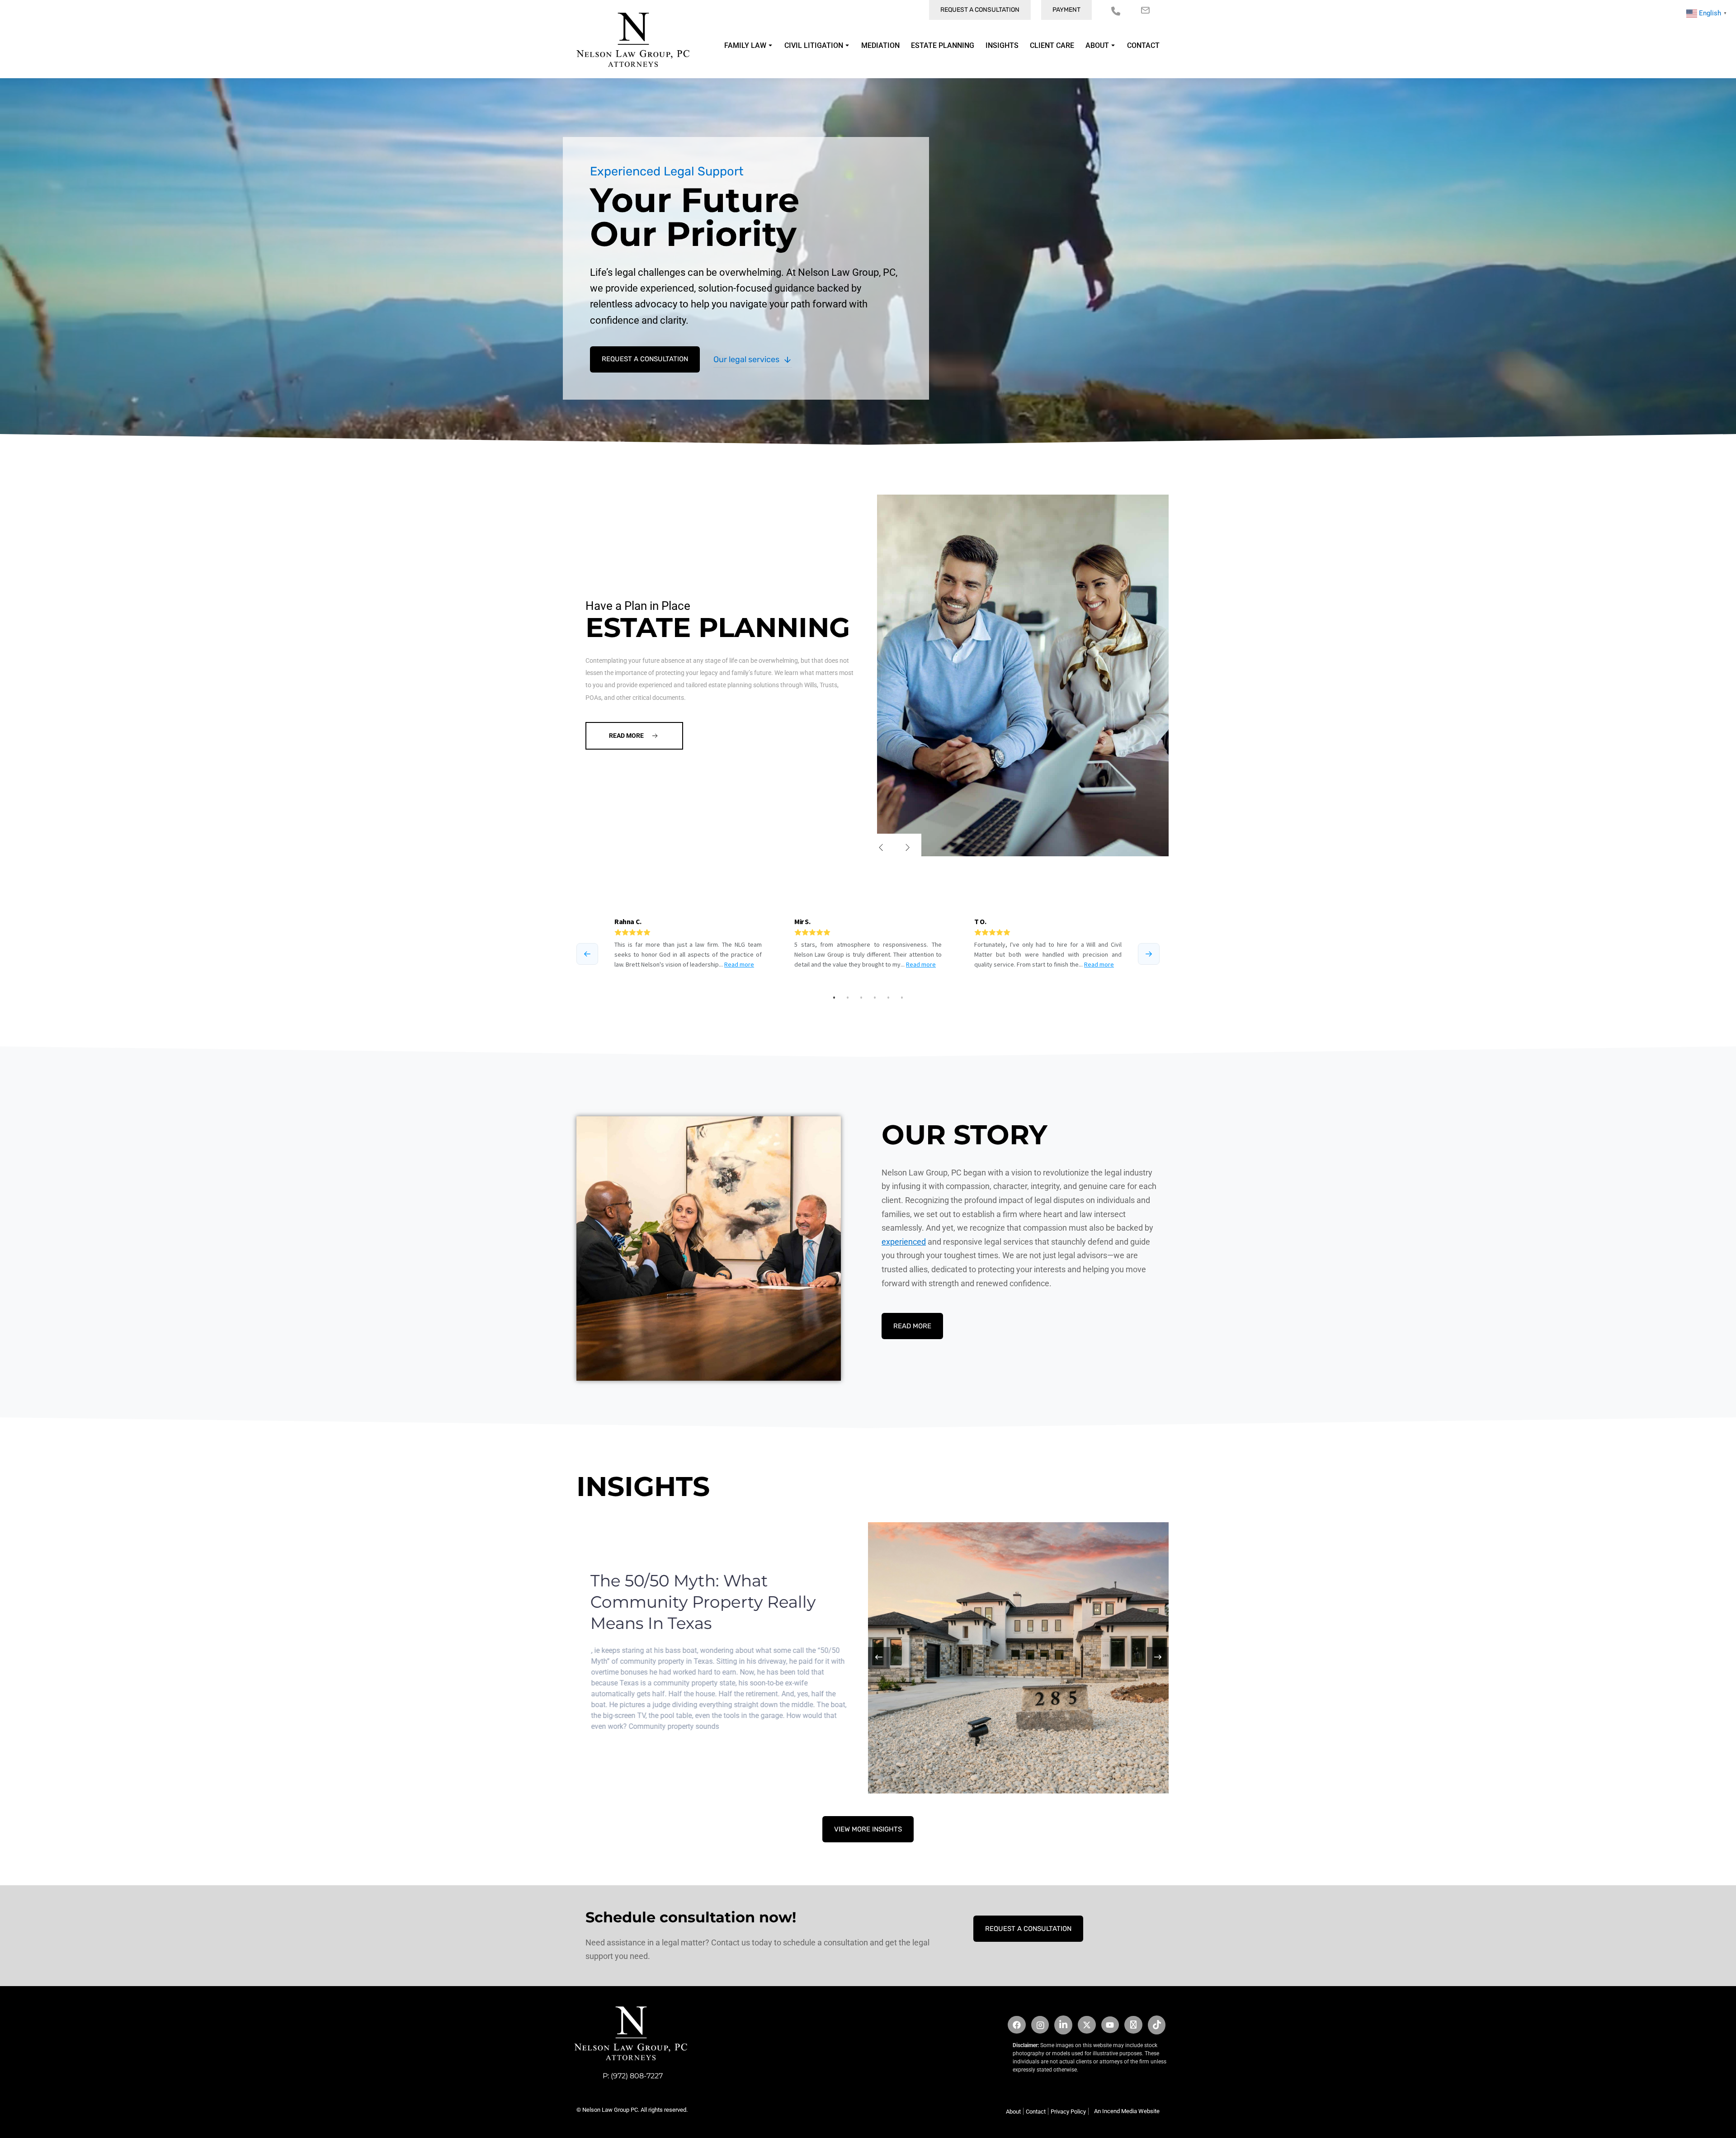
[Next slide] (908, 847)
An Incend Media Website (1127, 2111)
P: (607, 2076)
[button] (1158, 1658)
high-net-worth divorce (806, 675)
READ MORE (912, 1326)
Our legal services (746, 359)
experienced (904, 1242)
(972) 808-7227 (637, 2076)
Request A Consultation (645, 359)
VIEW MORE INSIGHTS (868, 1829)
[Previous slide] (881, 847)
